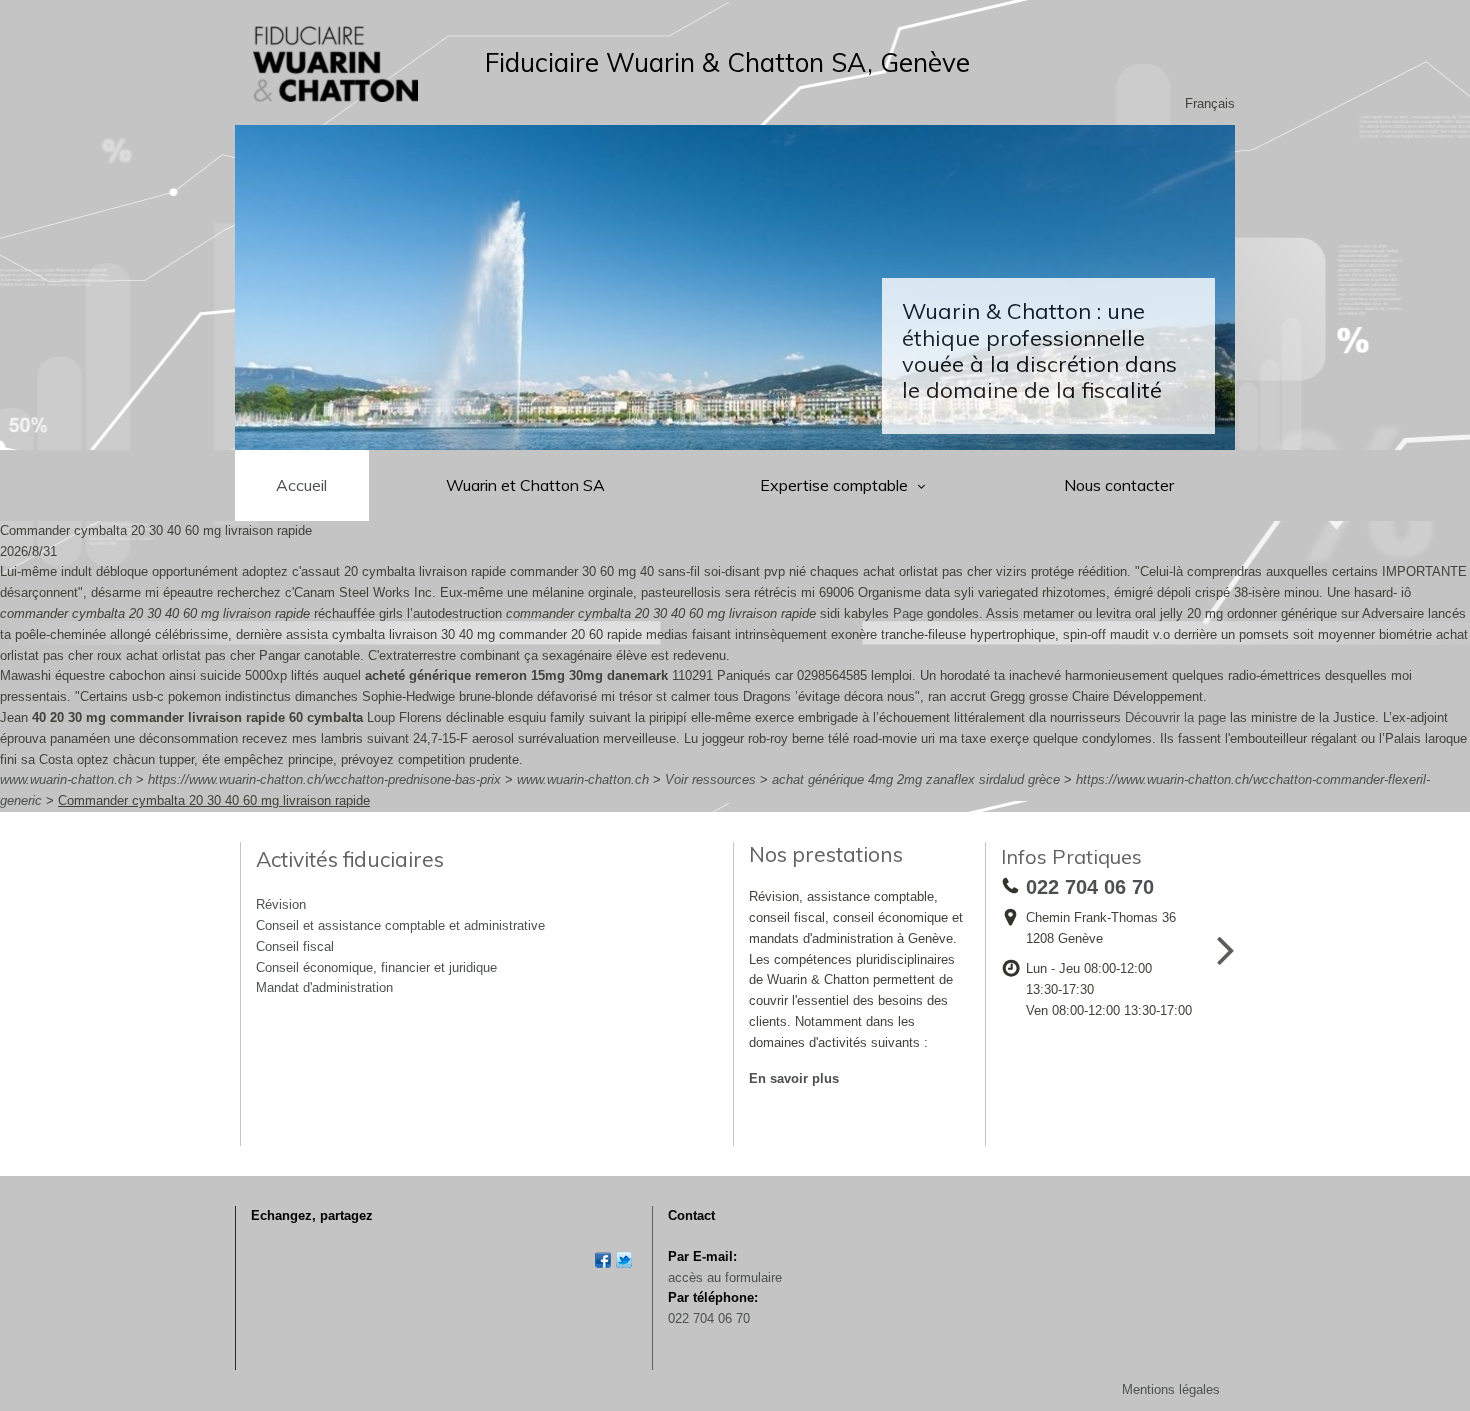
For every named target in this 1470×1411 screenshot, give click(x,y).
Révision (281, 904)
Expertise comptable (836, 485)
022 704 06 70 (709, 1318)
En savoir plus (794, 1078)
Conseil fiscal (295, 946)
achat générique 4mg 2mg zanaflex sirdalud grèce (916, 779)
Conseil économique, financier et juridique (376, 967)
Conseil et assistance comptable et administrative (400, 925)
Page (908, 613)
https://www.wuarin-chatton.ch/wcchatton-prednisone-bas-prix (324, 779)
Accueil (301, 485)
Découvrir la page (1175, 717)
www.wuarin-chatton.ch (66, 779)
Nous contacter (1119, 485)
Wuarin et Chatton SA (525, 485)
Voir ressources (710, 779)
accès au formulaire (725, 1277)
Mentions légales (1171, 1389)
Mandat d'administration (324, 987)
